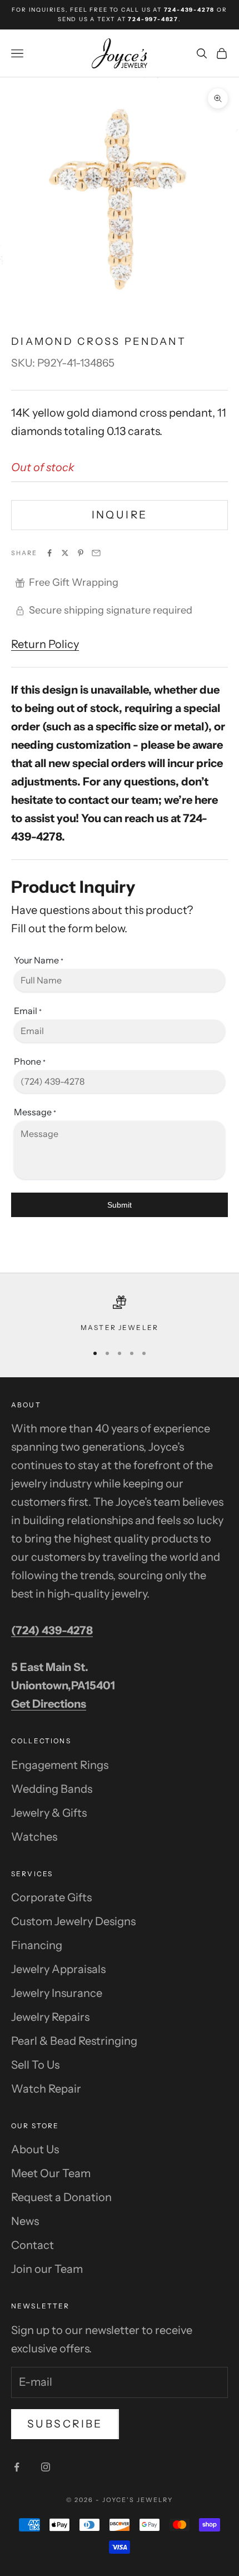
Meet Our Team (51, 2173)
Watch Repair (46, 2089)
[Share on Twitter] (65, 553)
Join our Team (47, 2269)
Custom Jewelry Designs (73, 1921)
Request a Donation (61, 2197)
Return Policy (45, 644)
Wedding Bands (52, 1789)
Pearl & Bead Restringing (74, 2041)
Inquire (120, 515)
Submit (120, 1205)
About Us (35, 2149)
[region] (120, 1314)
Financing (37, 1945)
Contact (33, 2245)
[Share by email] (96, 553)
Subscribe (65, 2424)
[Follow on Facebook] (17, 2467)
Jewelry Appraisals (58, 1969)
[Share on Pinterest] (81, 553)
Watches (34, 1837)
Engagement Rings (60, 1765)
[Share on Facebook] (49, 553)
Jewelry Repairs (50, 2017)
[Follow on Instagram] (46, 2467)
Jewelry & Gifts (49, 1813)
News (25, 2221)
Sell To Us (35, 2065)
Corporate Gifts (51, 1897)
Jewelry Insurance (57, 1993)
